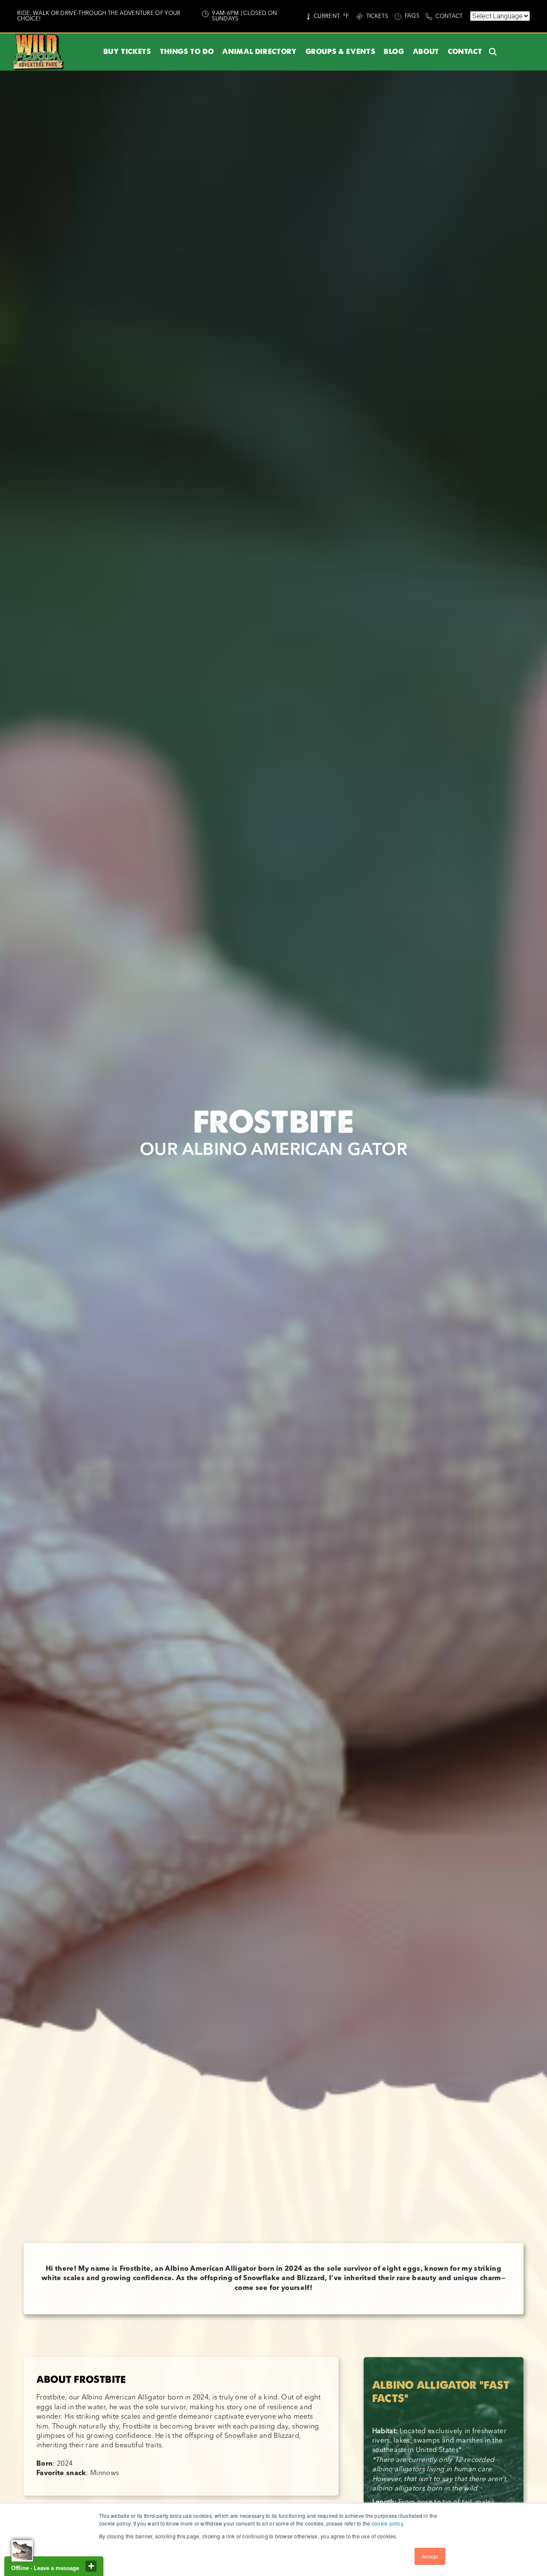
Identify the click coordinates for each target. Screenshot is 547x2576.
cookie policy (387, 2523)
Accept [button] (430, 2556)
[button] (127, 52)
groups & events (341, 52)
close (91, 2566)
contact (465, 52)
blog (394, 52)
